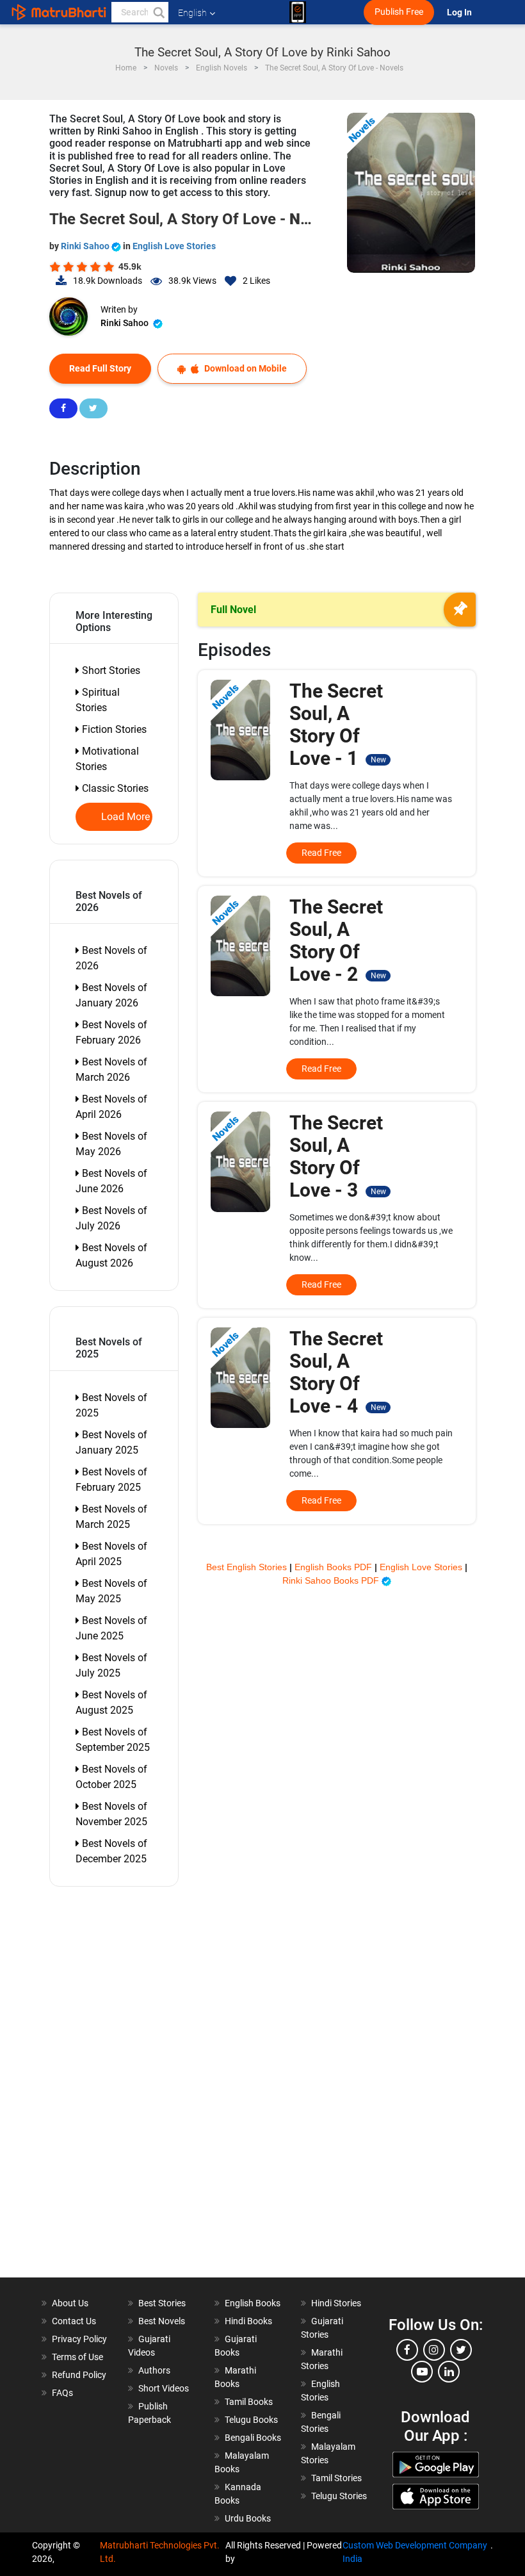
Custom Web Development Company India (415, 2552)
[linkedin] (449, 2372)
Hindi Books (248, 2321)
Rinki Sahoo (86, 246)
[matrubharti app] (298, 12)
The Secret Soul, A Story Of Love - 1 (337, 725)
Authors (154, 2370)
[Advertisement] (120, 2085)
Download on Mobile (245, 368)
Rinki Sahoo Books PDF (332, 1580)
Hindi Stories (336, 2303)
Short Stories (110, 670)
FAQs (62, 2393)
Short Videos (164, 2388)
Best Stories (162, 2303)
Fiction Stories (113, 729)
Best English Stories (248, 1567)
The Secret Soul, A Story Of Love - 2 (337, 940)
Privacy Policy (79, 2339)
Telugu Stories (339, 2496)
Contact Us (74, 2321)
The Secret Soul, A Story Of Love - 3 (337, 1156)
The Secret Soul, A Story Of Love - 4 (337, 1372)
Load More (126, 817)
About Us (70, 2303)
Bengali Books (253, 2438)
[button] (158, 12)
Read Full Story (100, 368)
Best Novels (162, 2321)
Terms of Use (77, 2357)
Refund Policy (79, 2375)
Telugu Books (251, 2420)
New (378, 760)
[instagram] (434, 2350)
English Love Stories (174, 246)
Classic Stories (114, 788)
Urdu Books (248, 2518)
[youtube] (422, 2372)
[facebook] (407, 2350)
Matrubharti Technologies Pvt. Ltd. (160, 2552)
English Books (253, 2303)
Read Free (321, 853)
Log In (460, 12)
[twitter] (461, 2350)
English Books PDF (335, 1567)
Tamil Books (249, 2402)
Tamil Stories (336, 2478)
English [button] (192, 13)
